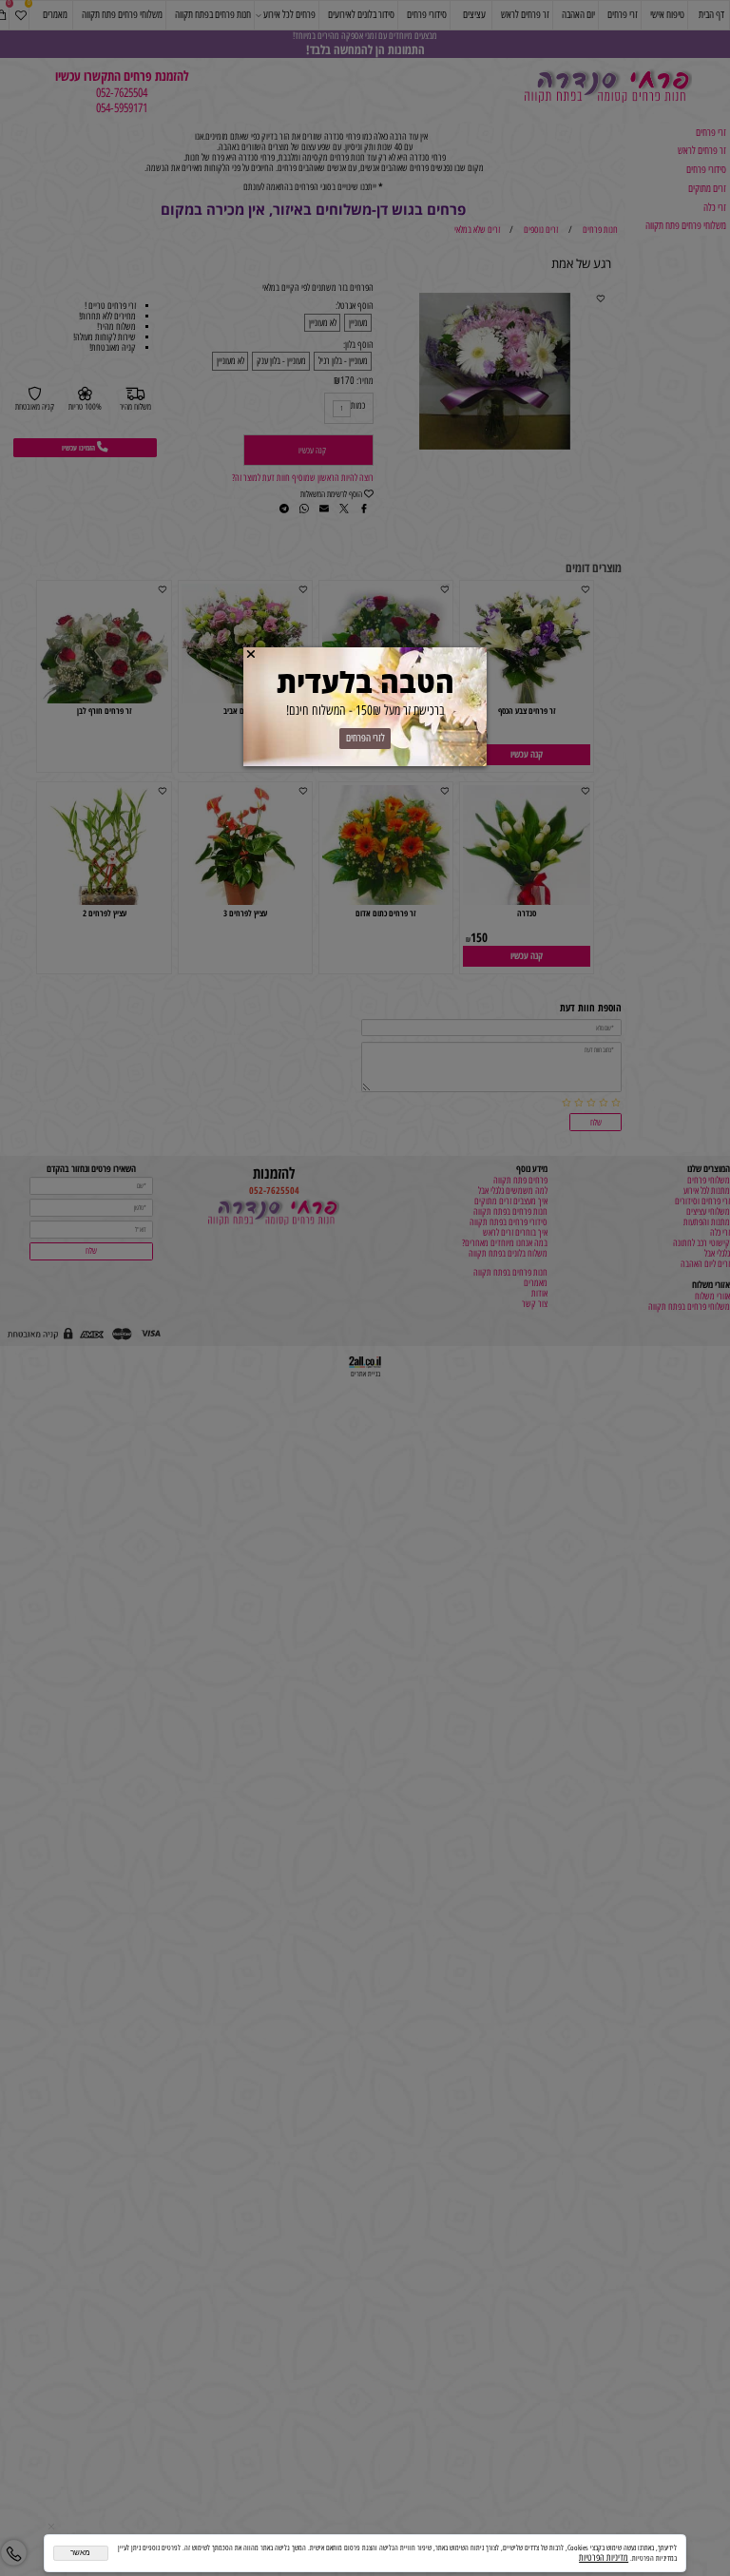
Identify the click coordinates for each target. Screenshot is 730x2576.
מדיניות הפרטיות (604, 2557)
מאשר (80, 2553)
